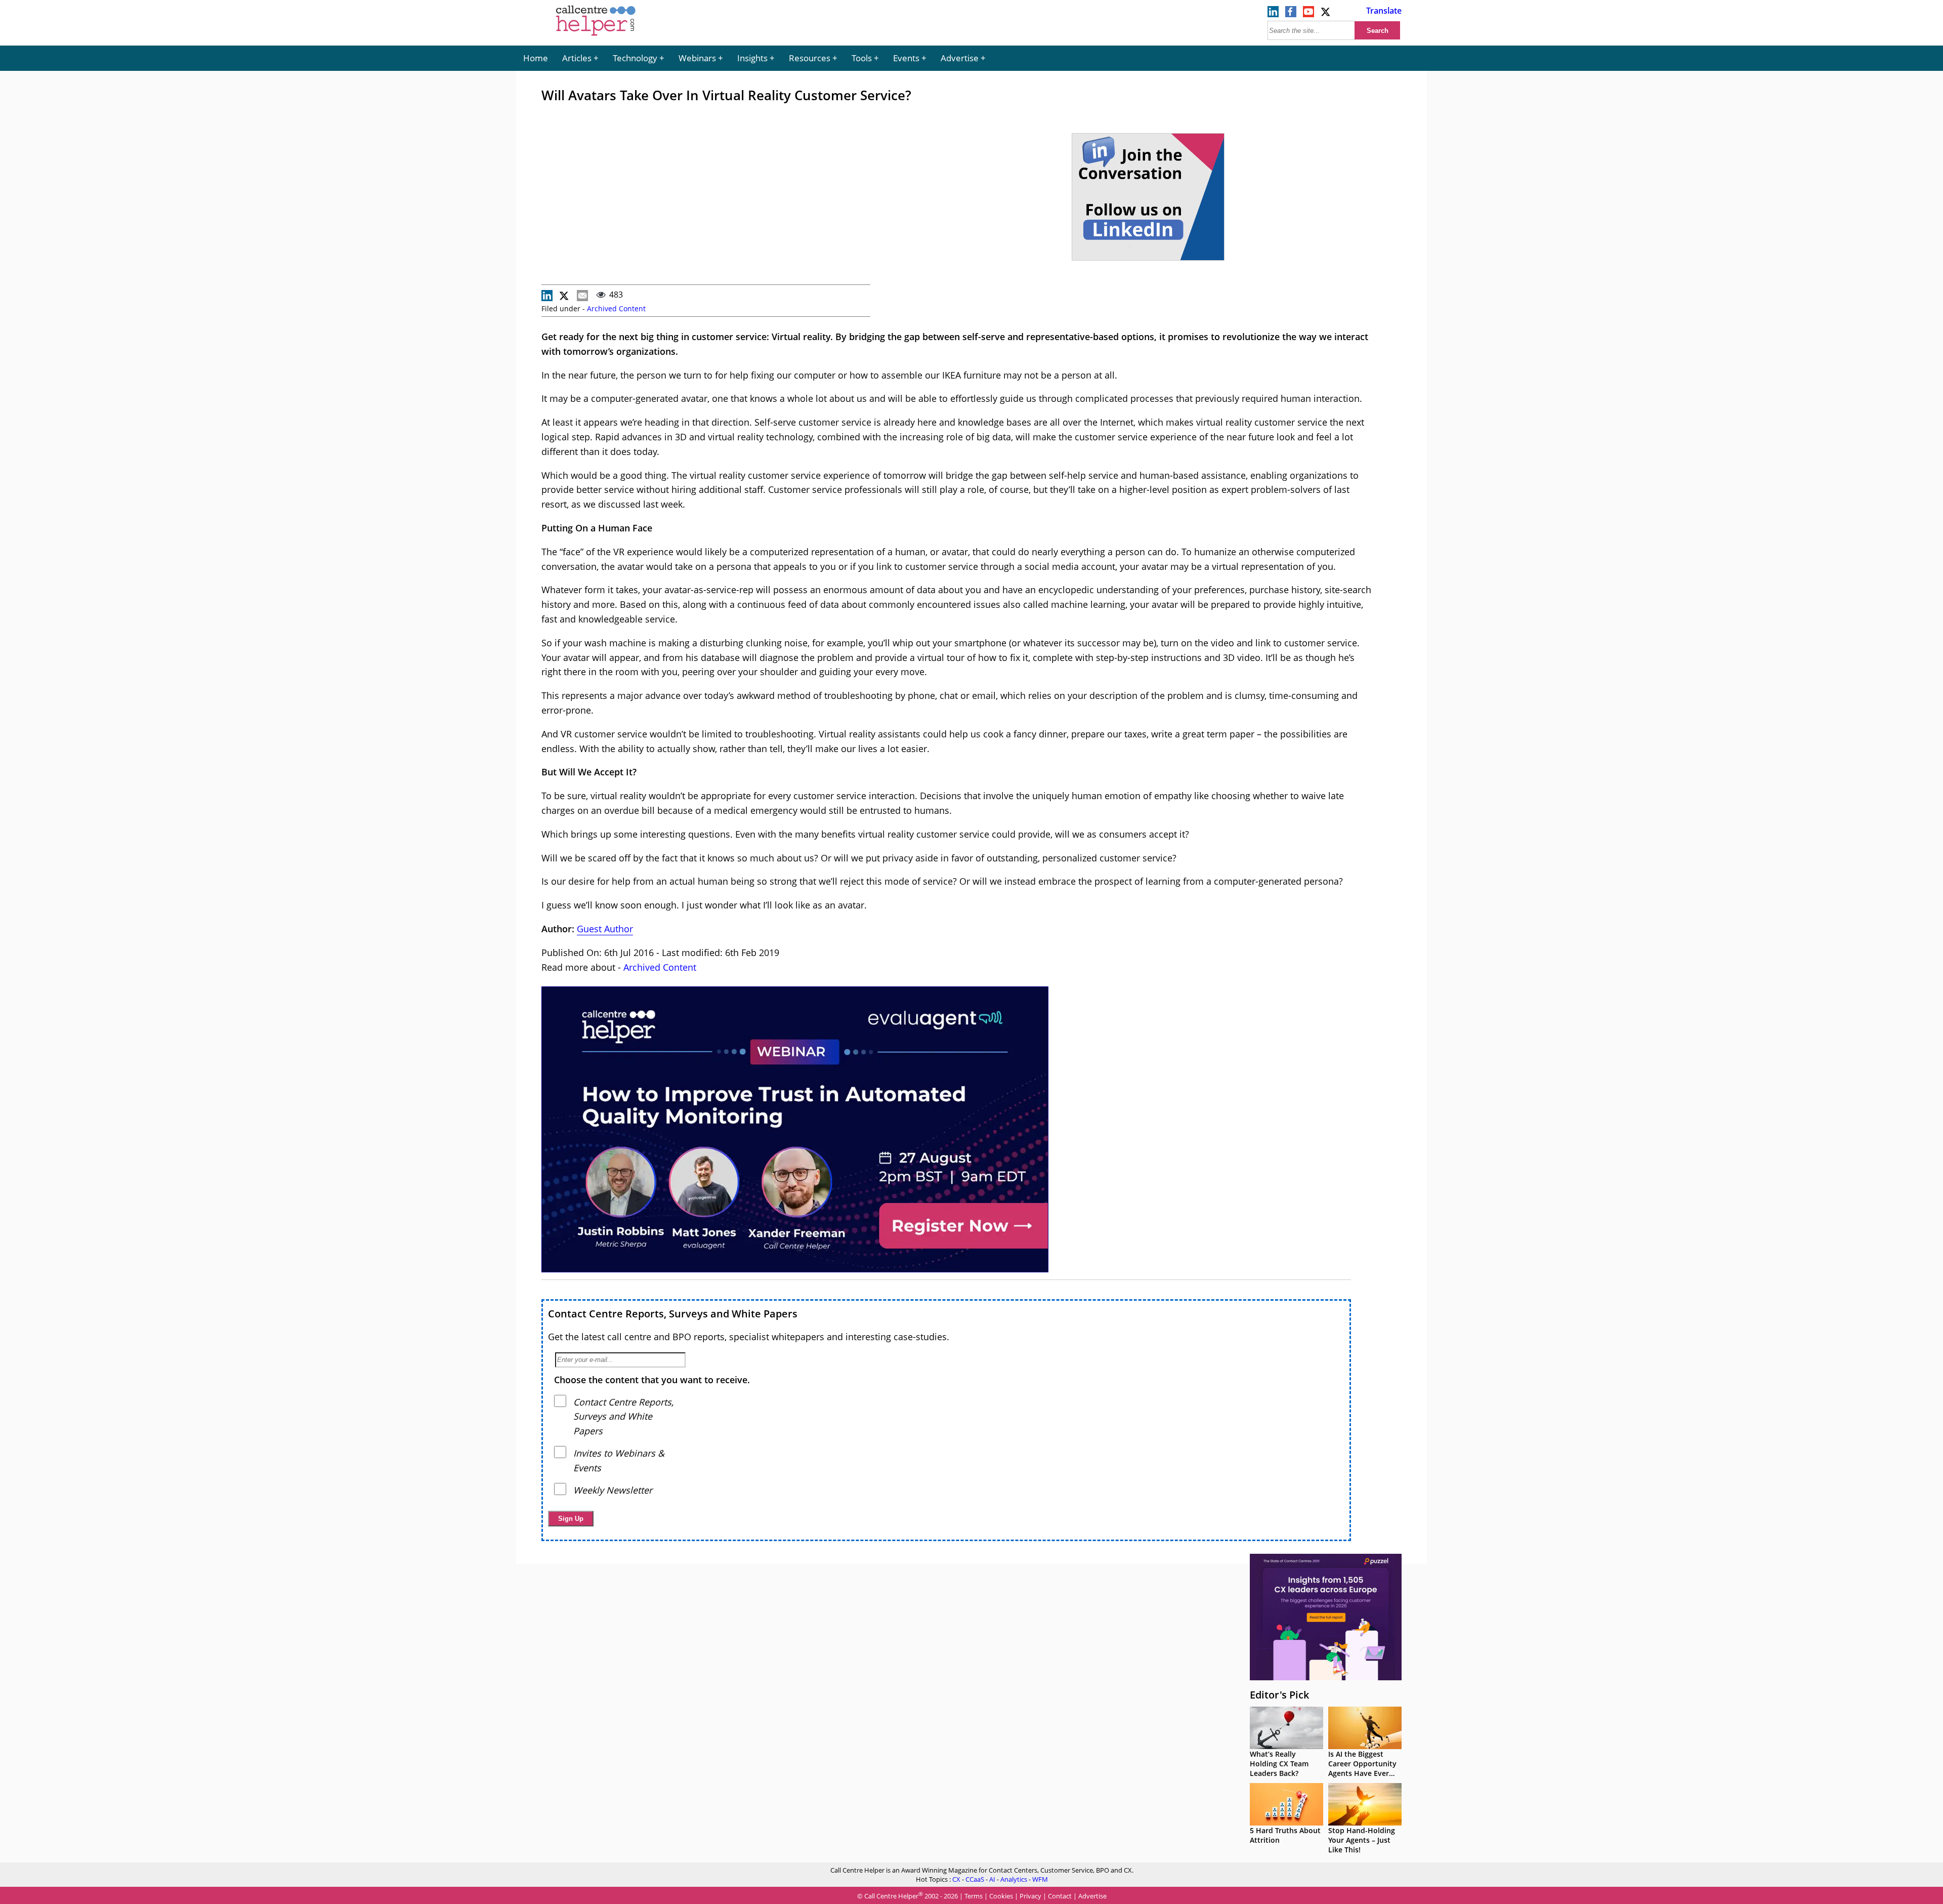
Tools (862, 58)
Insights (752, 58)
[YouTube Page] (1308, 14)
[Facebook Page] (1291, 14)
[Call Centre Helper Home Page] (596, 36)
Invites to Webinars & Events (619, 1460)
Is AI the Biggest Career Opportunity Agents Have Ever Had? (1362, 1768)
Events (906, 58)
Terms (974, 1896)
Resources (810, 58)
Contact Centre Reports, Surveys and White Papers (673, 1314)
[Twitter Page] (1326, 14)
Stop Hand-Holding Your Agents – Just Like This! (1362, 1840)
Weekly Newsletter (613, 1490)
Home (536, 58)
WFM (1040, 1879)
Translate (1384, 11)
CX (956, 1879)
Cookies (1001, 1896)
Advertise (960, 58)
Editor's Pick (1279, 1695)
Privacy (1030, 1896)
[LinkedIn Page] (1273, 14)
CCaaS (975, 1879)
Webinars (697, 58)
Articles (577, 58)
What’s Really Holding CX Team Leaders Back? (1279, 1764)
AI (992, 1879)
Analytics (1014, 1879)
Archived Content (616, 308)
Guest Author (605, 929)
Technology (635, 58)
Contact (1060, 1896)
